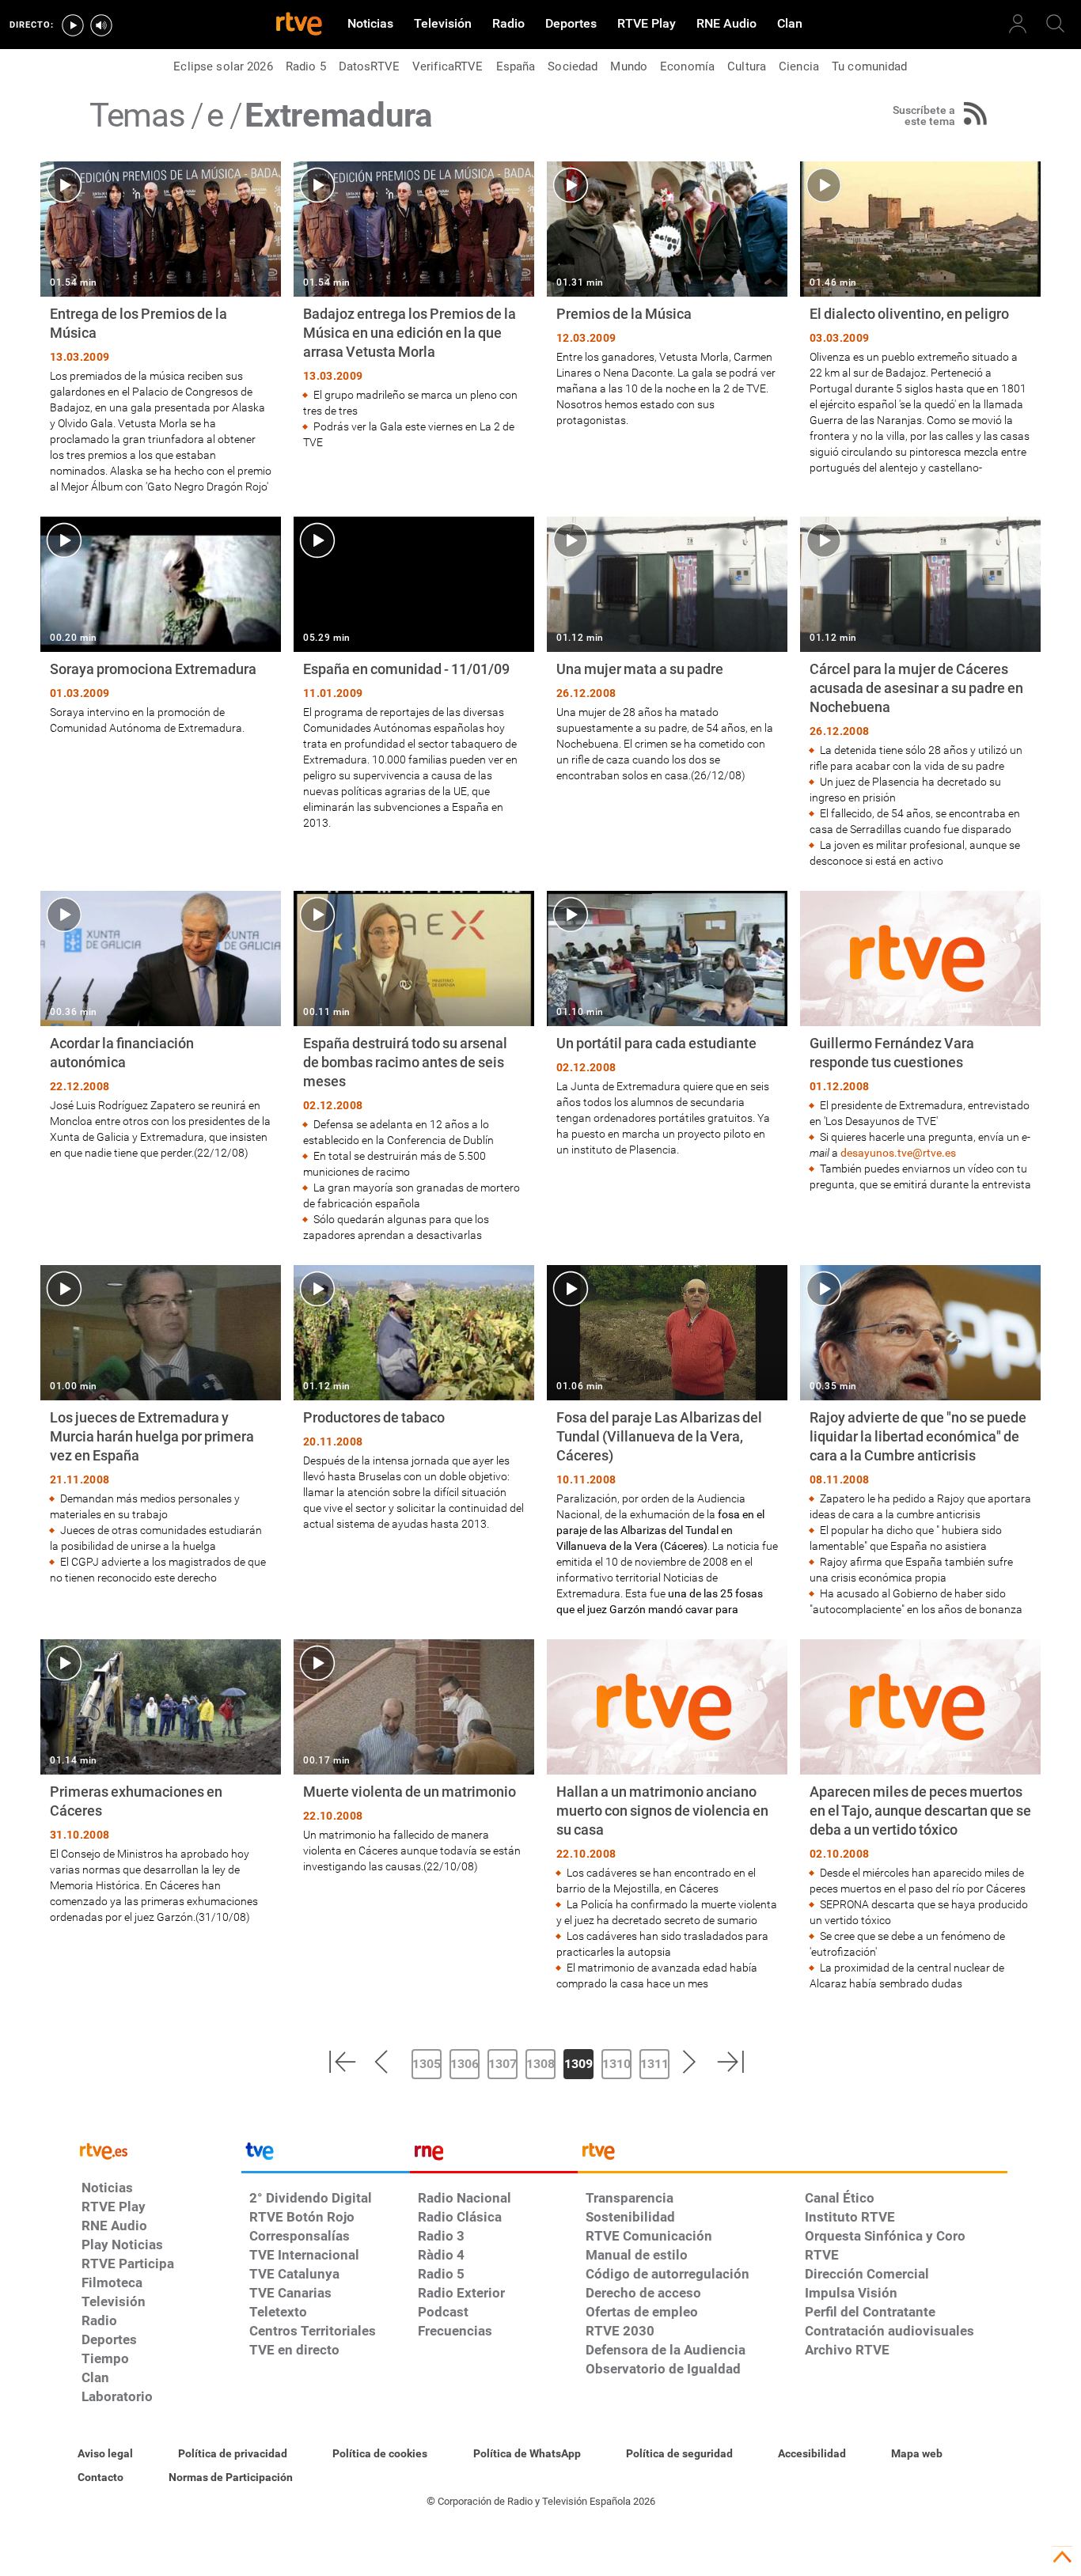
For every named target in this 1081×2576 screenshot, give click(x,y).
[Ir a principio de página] (1062, 2557)
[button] (342, 2062)
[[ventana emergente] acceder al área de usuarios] (1018, 24)
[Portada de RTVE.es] (299, 25)
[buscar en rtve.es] (1056, 24)
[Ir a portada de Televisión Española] (325, 2155)
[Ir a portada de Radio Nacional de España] (494, 2155)
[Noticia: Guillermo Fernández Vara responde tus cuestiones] (920, 1042)
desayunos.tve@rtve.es (898, 1153)
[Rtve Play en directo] (73, 25)
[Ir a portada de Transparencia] (793, 2155)
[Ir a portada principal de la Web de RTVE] (157, 2150)
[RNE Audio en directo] (101, 25)
